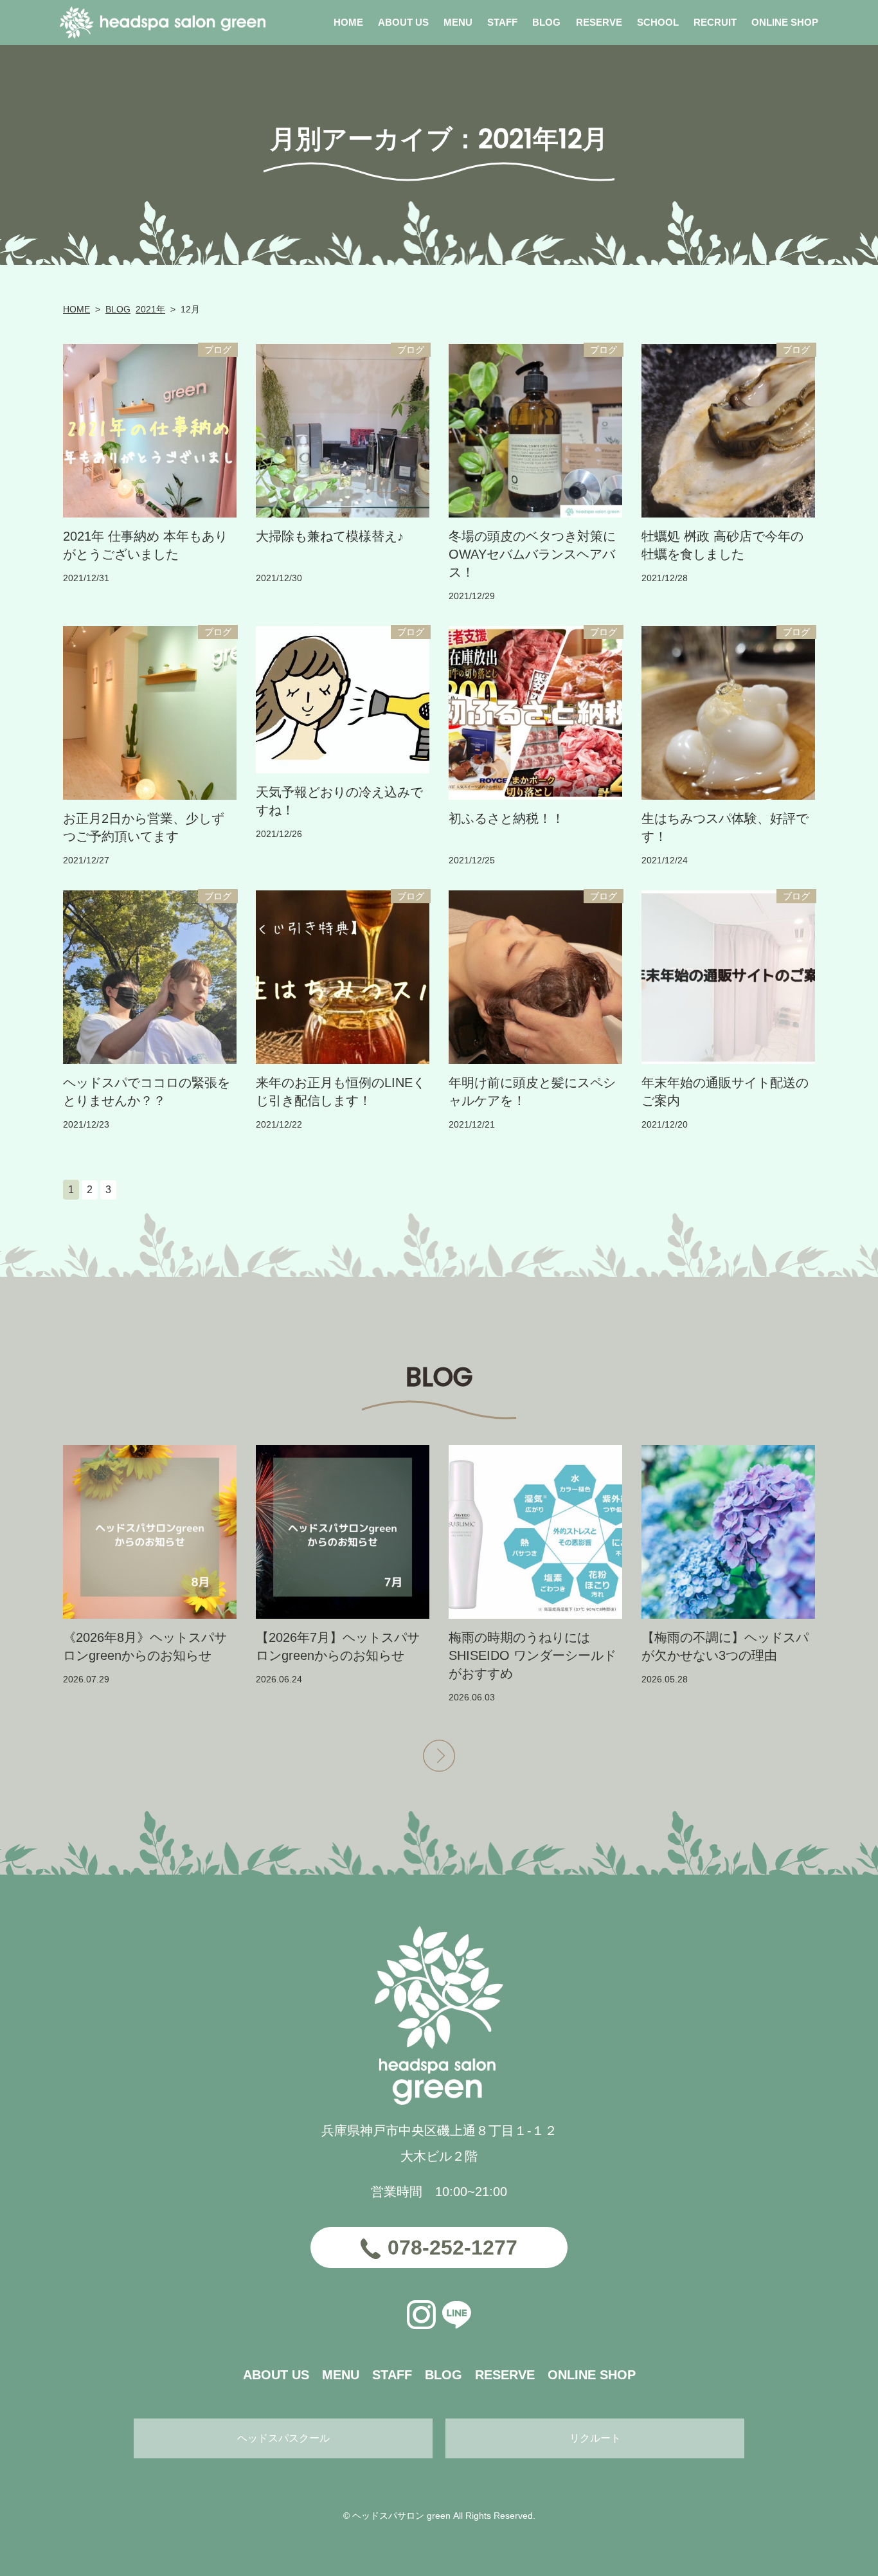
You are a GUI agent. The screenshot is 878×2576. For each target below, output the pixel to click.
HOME (76, 309)
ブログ (218, 350)
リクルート (595, 2438)
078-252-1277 (452, 2247)
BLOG (118, 309)
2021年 (150, 309)
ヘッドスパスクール (283, 2438)
